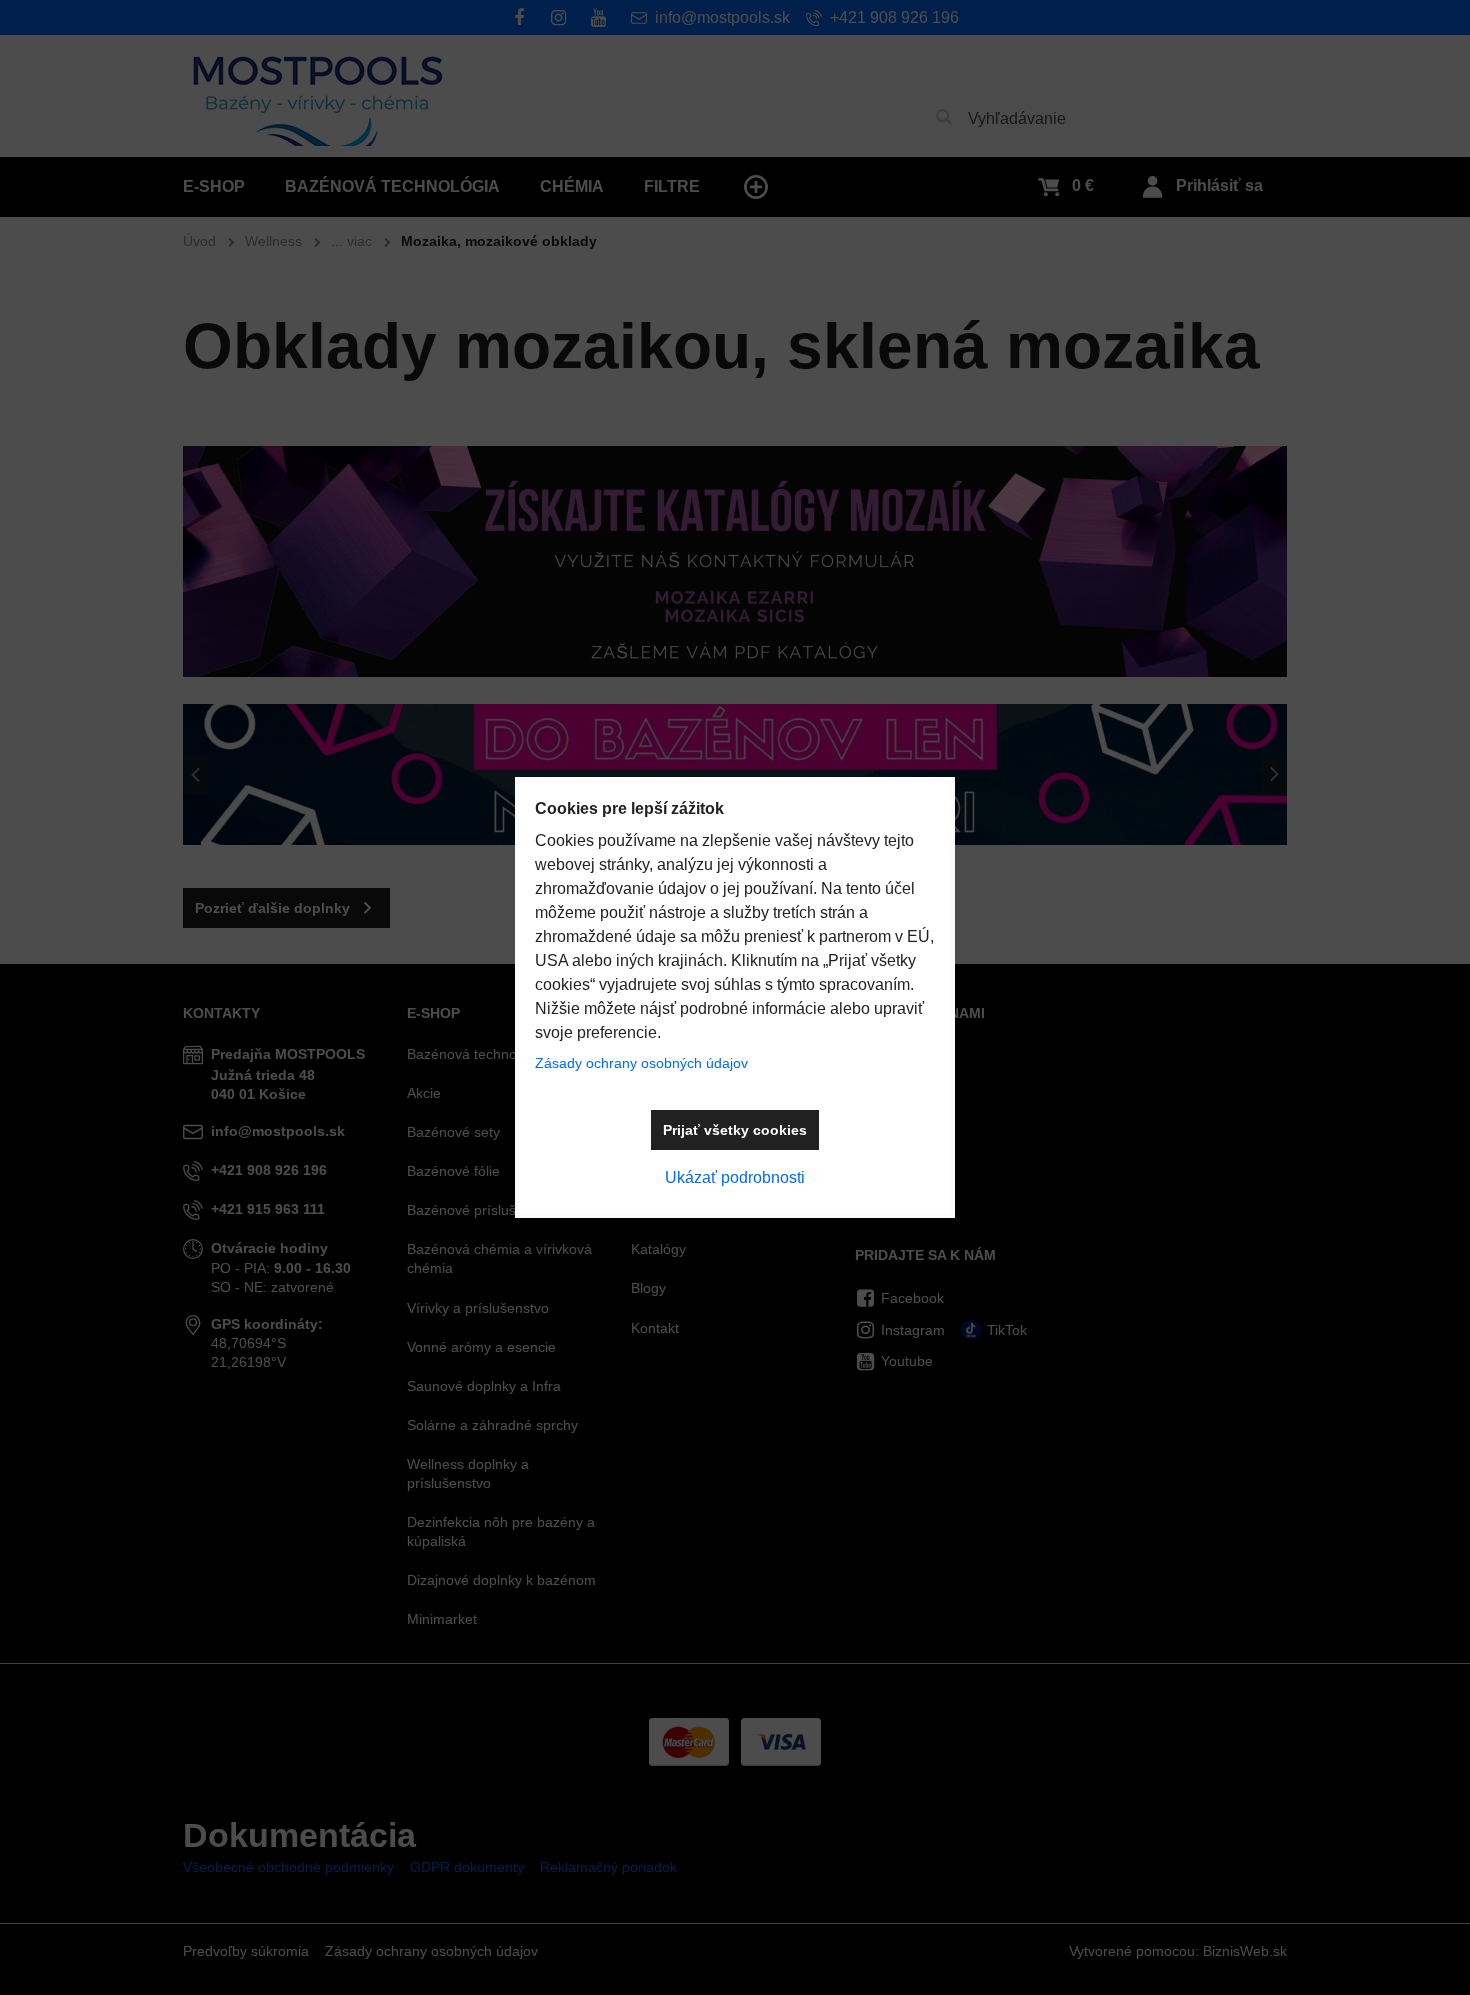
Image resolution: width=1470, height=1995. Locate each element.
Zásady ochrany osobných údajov (641, 1063)
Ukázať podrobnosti (735, 1177)
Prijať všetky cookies (735, 1130)
